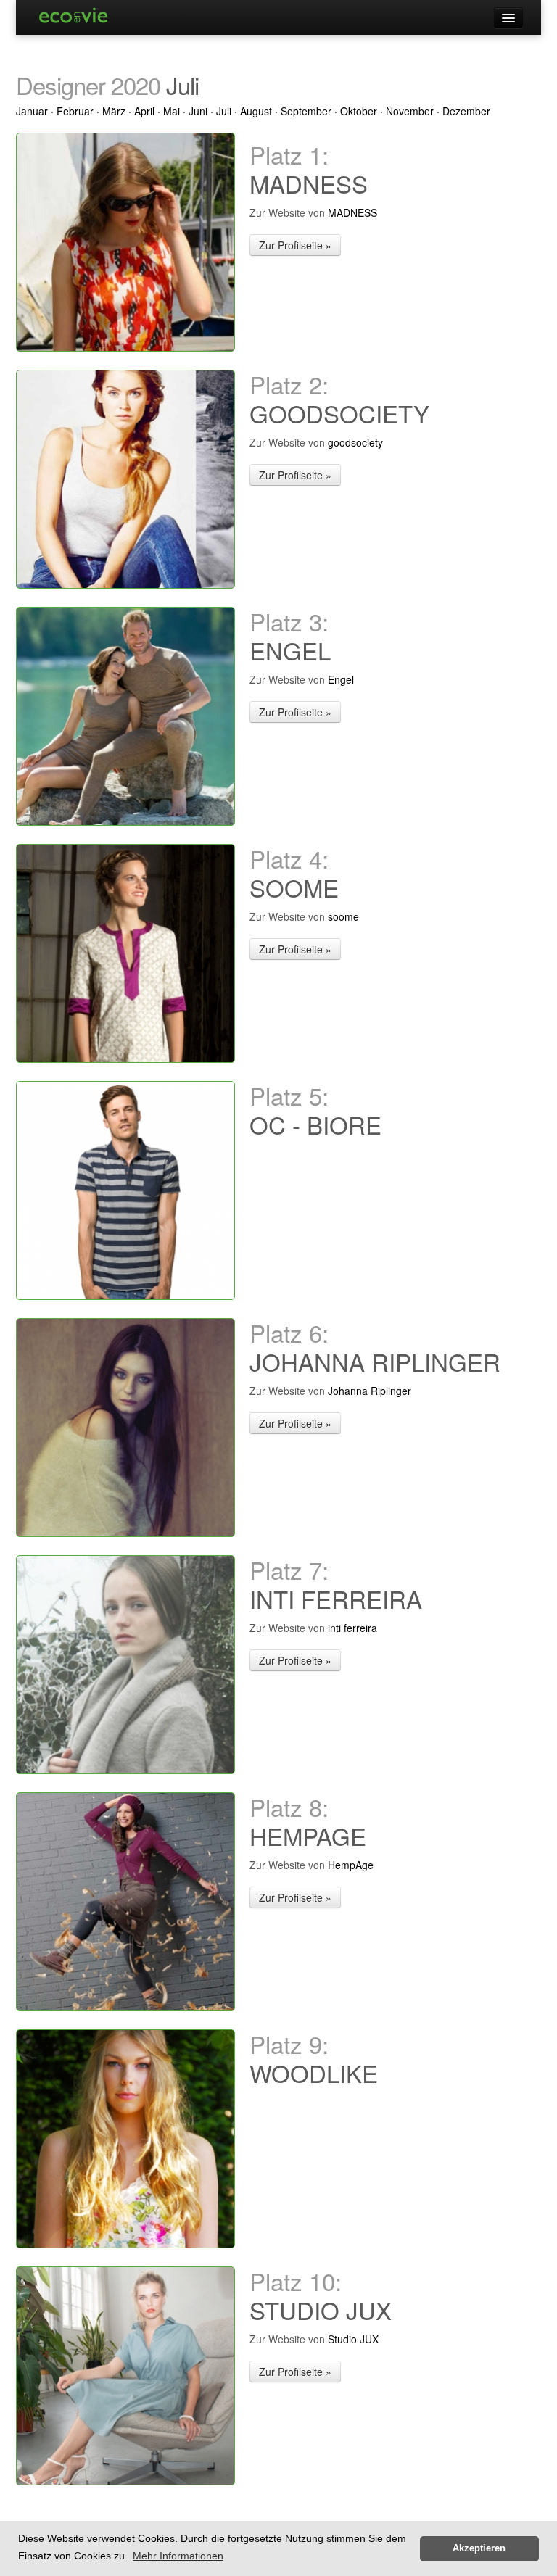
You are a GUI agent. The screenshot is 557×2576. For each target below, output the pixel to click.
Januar (32, 111)
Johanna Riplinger (370, 1391)
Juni (198, 111)
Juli (224, 111)
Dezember (466, 111)
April (144, 111)
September (306, 111)
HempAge (351, 1865)
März (114, 111)
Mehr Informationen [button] (178, 2556)
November (410, 111)
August (256, 111)
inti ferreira (352, 1628)
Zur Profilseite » (295, 245)
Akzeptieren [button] (479, 2548)
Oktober (359, 111)
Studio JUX (353, 2339)
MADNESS (352, 212)
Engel (341, 679)
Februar (75, 111)
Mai (172, 111)
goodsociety (355, 442)
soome (343, 916)
